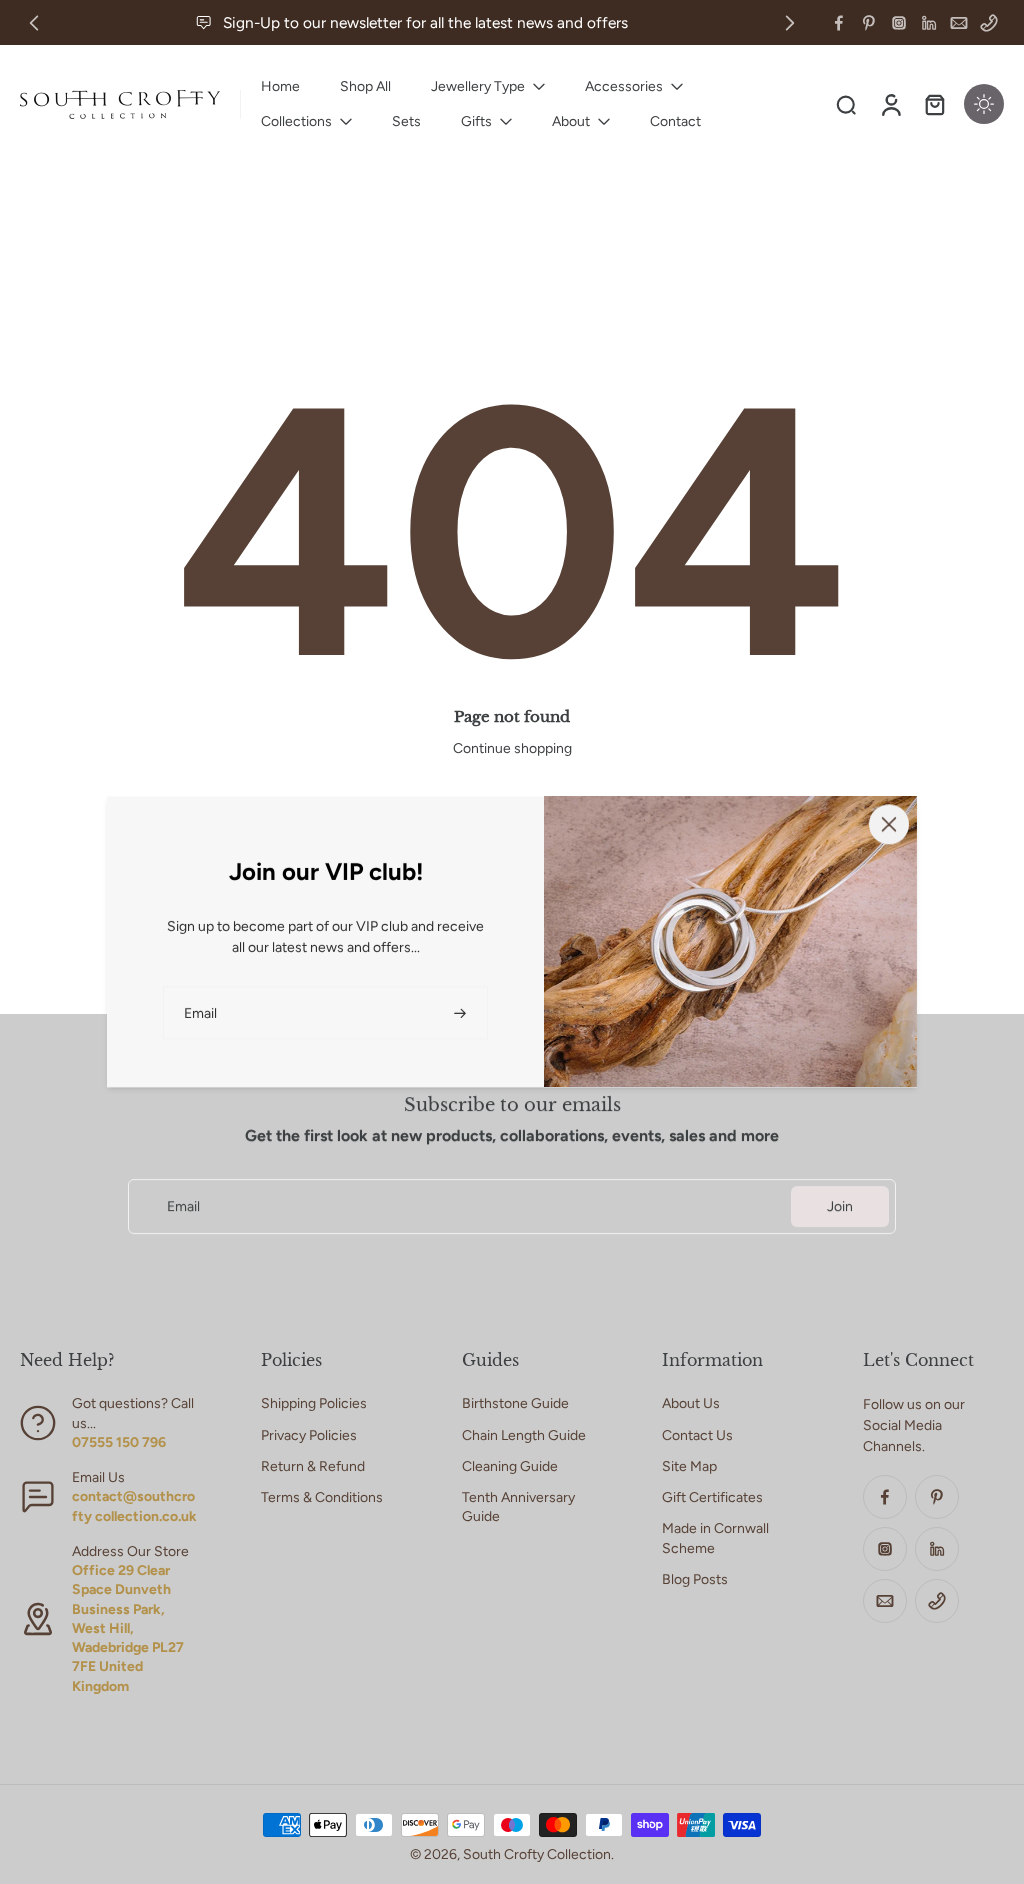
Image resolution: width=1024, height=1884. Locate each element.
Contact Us (697, 1435)
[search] (846, 104)
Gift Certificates (712, 1497)
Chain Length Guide (524, 1435)
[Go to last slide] (34, 23)
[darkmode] (984, 104)
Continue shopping (512, 748)
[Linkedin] (929, 23)
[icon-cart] (934, 104)
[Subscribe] (462, 1012)
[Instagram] (899, 23)
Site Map (689, 1466)
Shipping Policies (314, 1403)
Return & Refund (313, 1466)
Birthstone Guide (515, 1403)
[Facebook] (839, 23)
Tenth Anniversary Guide (518, 1507)
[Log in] (890, 104)
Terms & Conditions (322, 1497)
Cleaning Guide (510, 1466)
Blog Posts (695, 1579)
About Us (691, 1403)
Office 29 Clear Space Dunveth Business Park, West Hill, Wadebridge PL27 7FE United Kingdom (128, 1628)
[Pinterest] (869, 23)
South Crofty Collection (537, 1854)
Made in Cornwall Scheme (715, 1538)
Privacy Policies (309, 1435)
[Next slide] (790, 23)
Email (183, 1206)
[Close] (889, 824)
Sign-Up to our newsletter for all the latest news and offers (425, 22)
